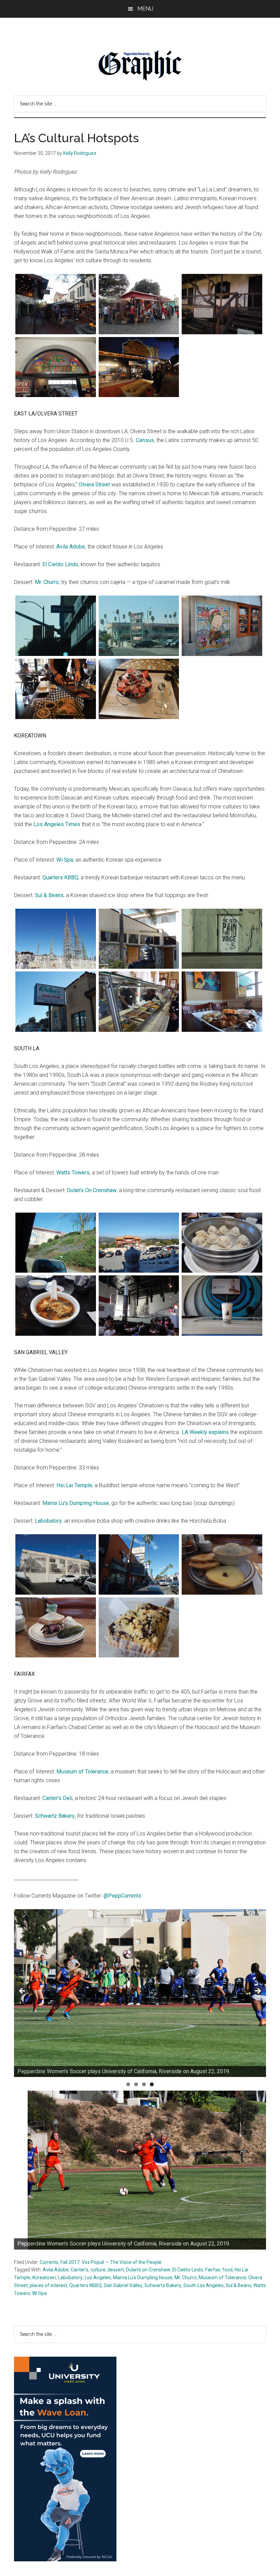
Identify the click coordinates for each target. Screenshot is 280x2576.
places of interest (48, 2285)
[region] (140, 1993)
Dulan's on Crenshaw (148, 2270)
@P (108, 1896)
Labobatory (48, 1521)
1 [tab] (128, 2084)
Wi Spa (65, 860)
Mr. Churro (47, 582)
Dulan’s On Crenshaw (92, 1190)
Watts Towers (73, 1173)
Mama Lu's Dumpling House (143, 2278)
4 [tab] (152, 2084)
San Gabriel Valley (123, 2285)
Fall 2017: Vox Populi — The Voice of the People (111, 2262)
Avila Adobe (71, 547)
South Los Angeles (204, 2285)
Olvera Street (94, 485)
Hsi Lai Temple (74, 1485)
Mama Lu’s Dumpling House (76, 1503)
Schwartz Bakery (55, 1816)
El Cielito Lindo (60, 564)
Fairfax (213, 2270)
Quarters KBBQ (60, 877)
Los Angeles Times (57, 824)
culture (98, 2270)
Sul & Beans (49, 895)
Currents (49, 2262)
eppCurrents (127, 1896)
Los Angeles (98, 2278)
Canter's (80, 2270)
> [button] (257, 1991)
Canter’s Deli (57, 1798)
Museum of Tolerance (82, 1772)
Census (145, 440)
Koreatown (44, 2278)
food (227, 2270)
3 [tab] (144, 2084)
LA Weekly (195, 1432)
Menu (145, 9)
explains (219, 1432)
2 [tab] (136, 2084)
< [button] (23, 1991)
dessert (116, 2270)
